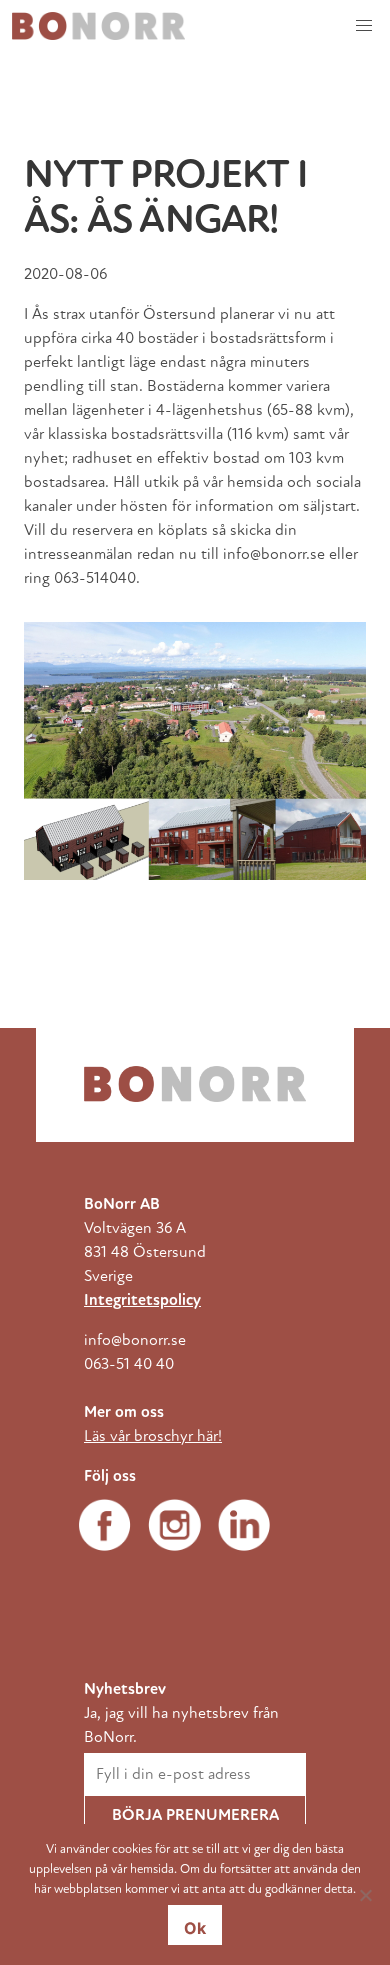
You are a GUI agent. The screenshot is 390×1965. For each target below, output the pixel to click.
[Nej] (365, 1895)
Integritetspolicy (142, 1300)
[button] (364, 26)
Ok (195, 1928)
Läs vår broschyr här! (153, 1436)
